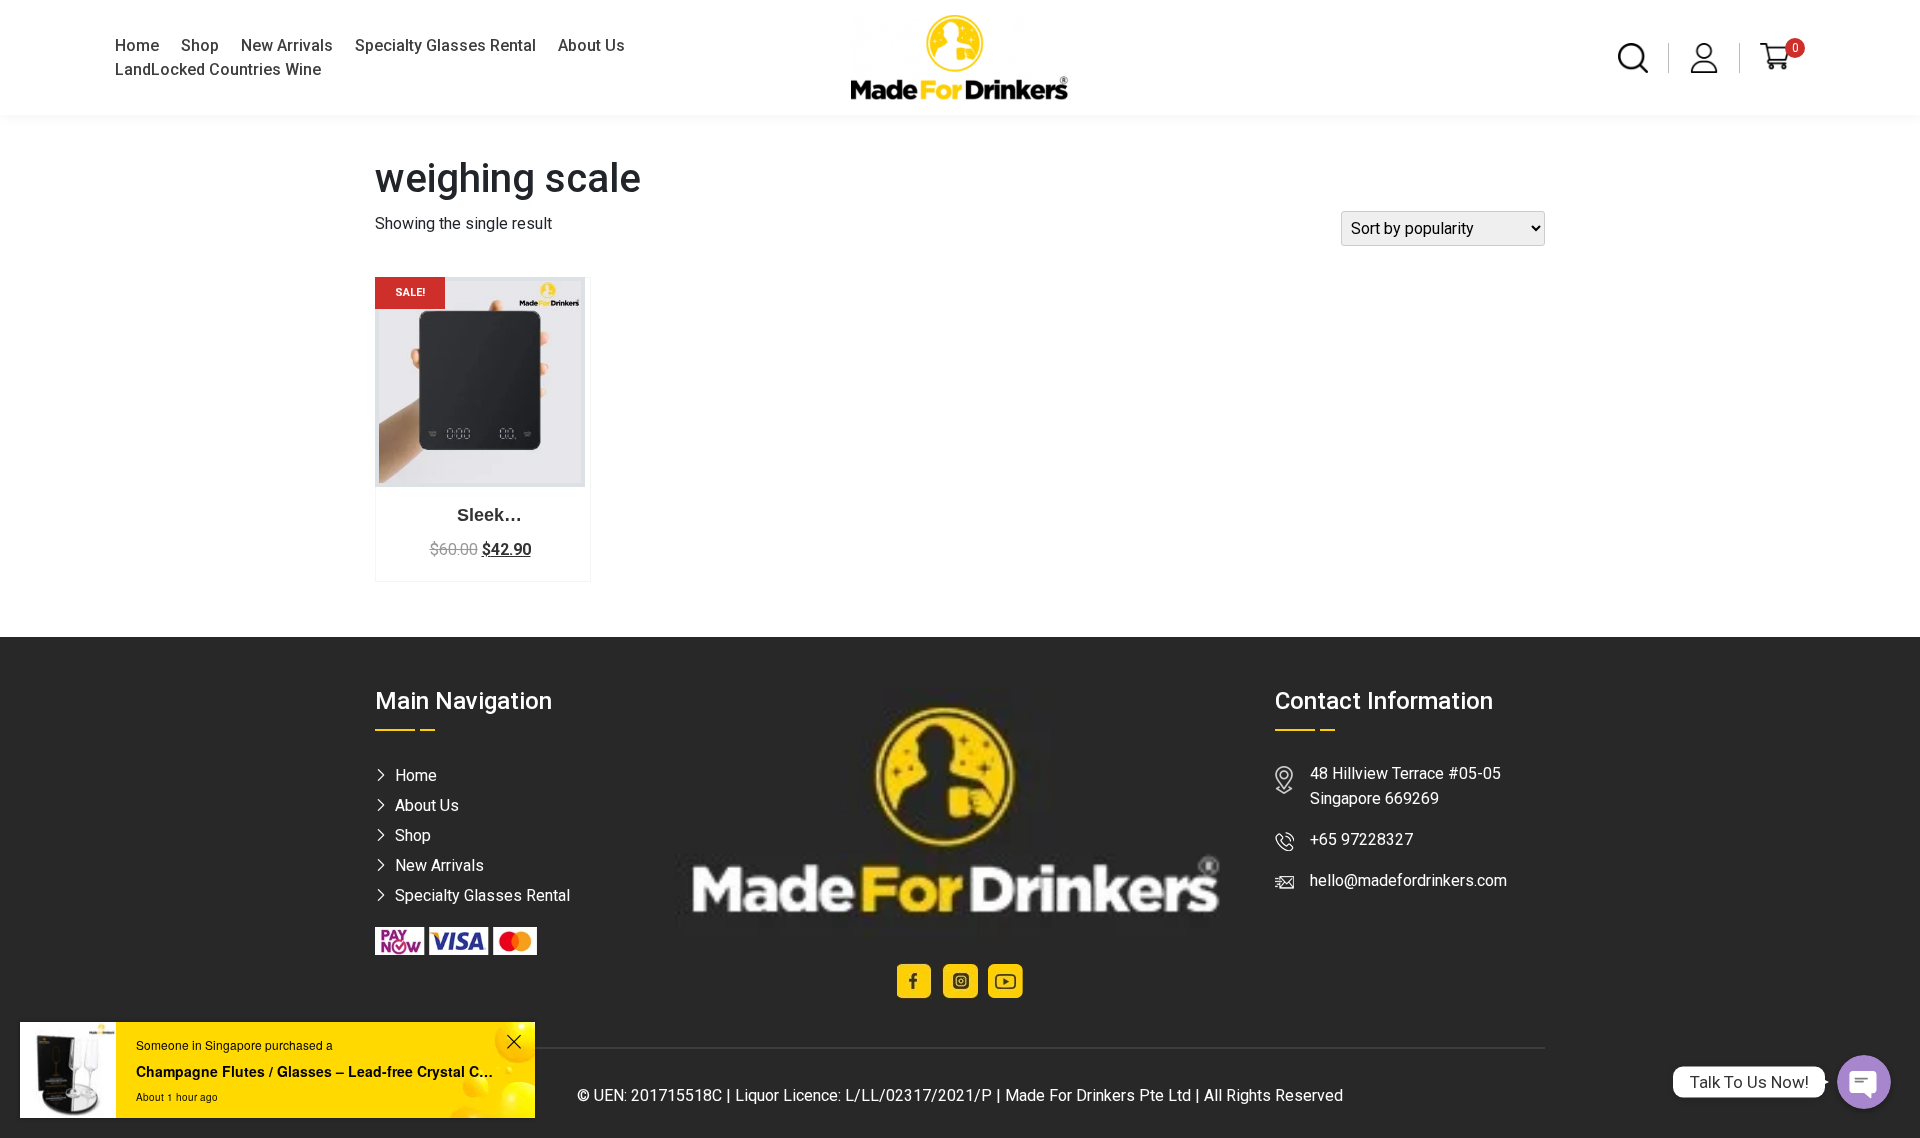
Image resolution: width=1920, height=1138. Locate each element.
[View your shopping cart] (1775, 56)
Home (137, 45)
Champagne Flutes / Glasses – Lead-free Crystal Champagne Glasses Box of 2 (318, 1071)
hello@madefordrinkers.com (1408, 880)
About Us (591, 45)
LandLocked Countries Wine (218, 69)
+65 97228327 (1361, 839)
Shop (200, 45)
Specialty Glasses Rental (445, 45)
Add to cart (480, 469)
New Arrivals (287, 45)
